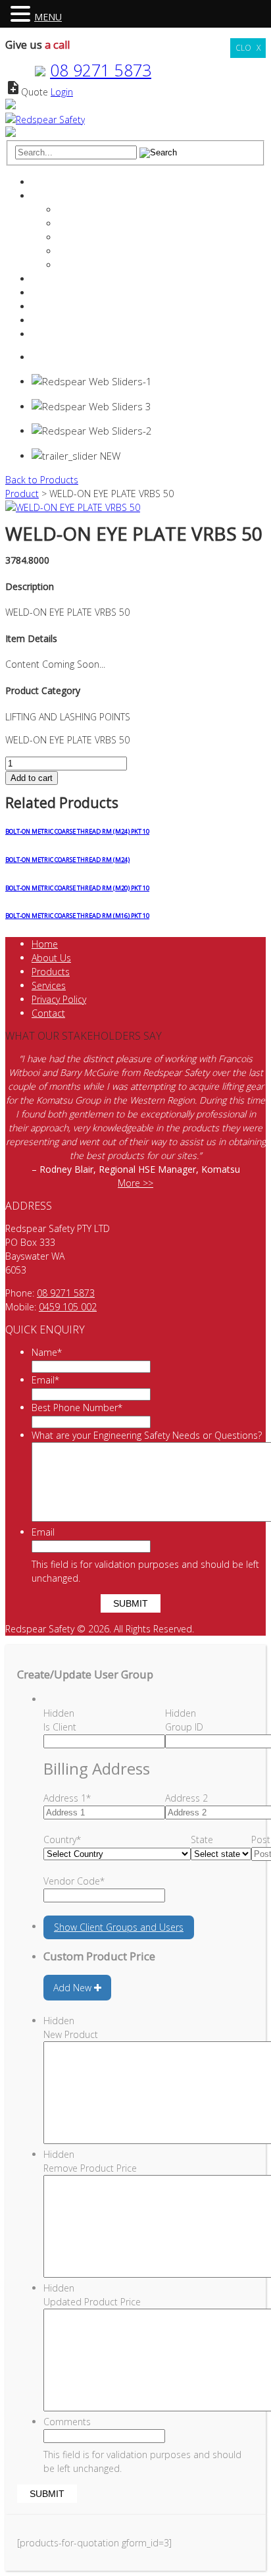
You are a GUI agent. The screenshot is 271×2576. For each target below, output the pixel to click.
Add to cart (32, 778)
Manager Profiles (93, 224)
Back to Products (42, 480)
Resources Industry (72, 307)
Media (71, 265)
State (202, 1839)
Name (47, 1352)
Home (45, 182)
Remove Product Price (90, 2168)
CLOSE (248, 48)
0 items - (65, 357)
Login (62, 92)
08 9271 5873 (101, 70)
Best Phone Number (77, 1408)
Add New (74, 1988)
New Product (71, 2034)
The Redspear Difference (110, 210)
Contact (48, 320)
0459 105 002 (68, 1307)
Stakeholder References (108, 251)
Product (22, 494)
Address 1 (67, 1798)
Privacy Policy (59, 999)
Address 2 (186, 1798)
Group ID (184, 1727)
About (44, 196)
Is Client (60, 1727)
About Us (51, 958)
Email (45, 1380)
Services (49, 279)
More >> (135, 1183)
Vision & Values (90, 237)
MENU (48, 17)
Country (62, 1839)
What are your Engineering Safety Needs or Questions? (147, 1435)
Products (51, 293)
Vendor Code (74, 1881)
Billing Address (97, 1768)
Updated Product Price (92, 2302)
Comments (67, 2422)
